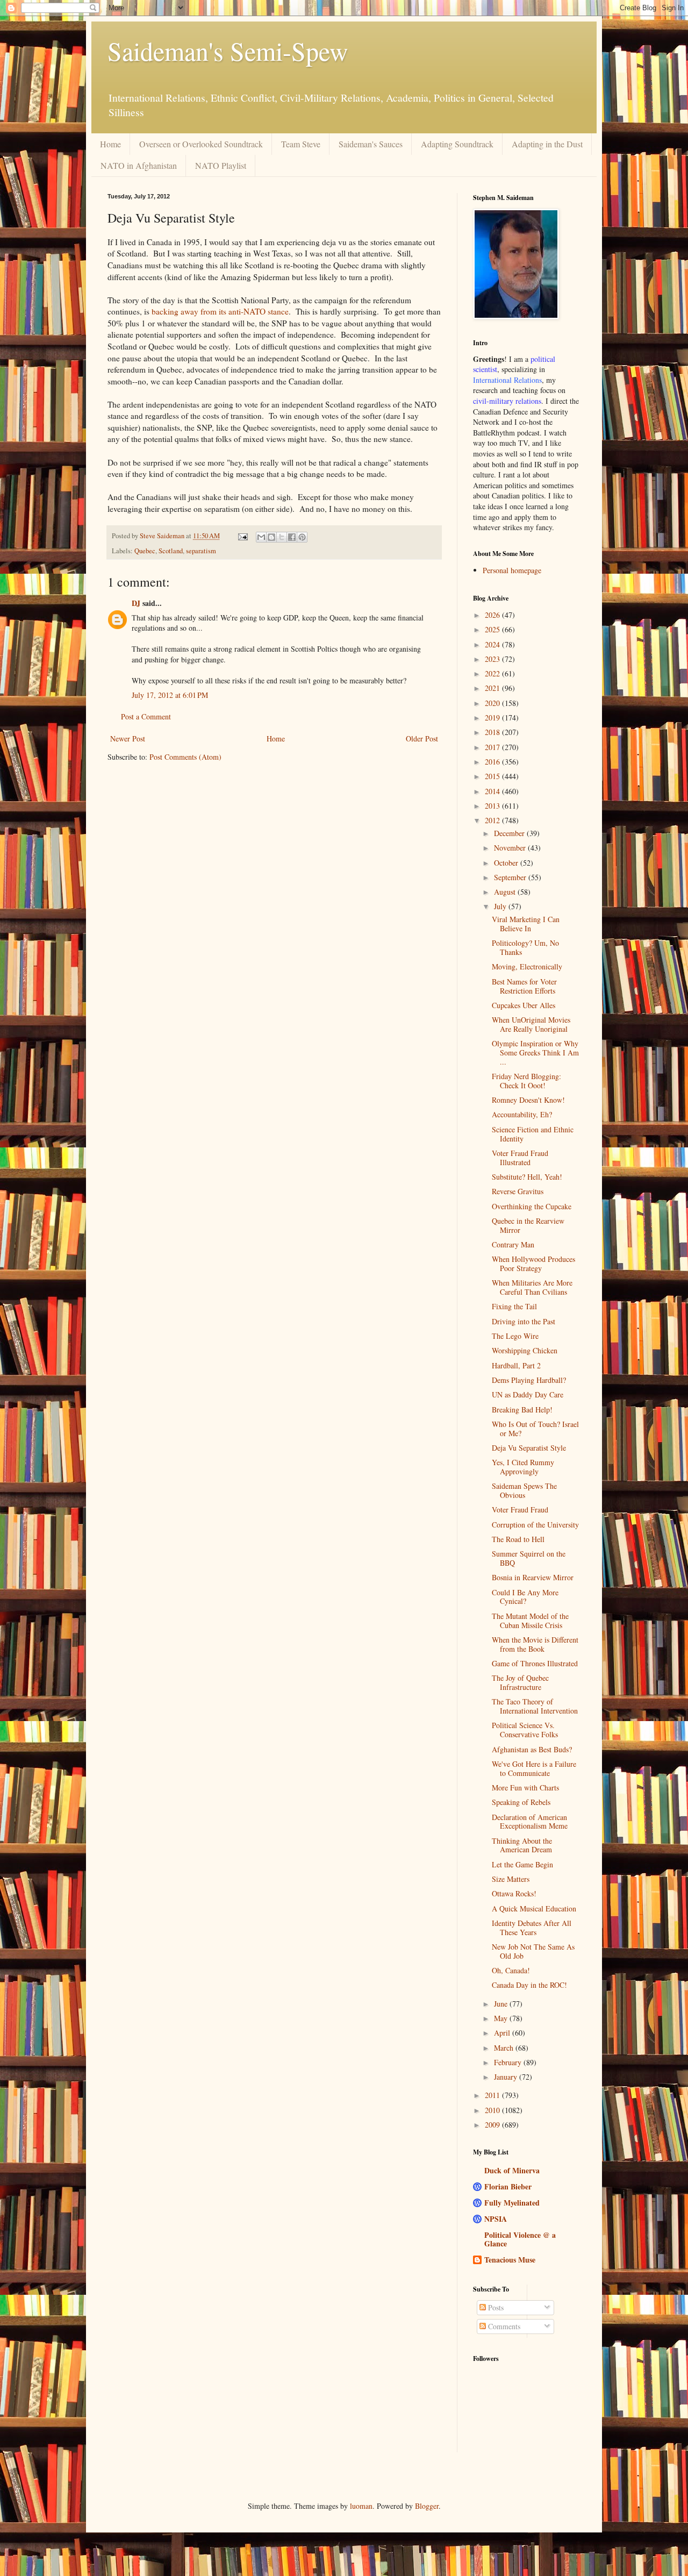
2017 (493, 747)
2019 (493, 718)
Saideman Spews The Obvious (524, 1490)
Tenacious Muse (510, 2260)
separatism (201, 551)
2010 (493, 2110)
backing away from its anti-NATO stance (220, 311)
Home (110, 144)
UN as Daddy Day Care (528, 1394)
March (505, 2048)
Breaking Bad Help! (522, 1410)
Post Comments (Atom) (185, 757)
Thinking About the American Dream (522, 1845)
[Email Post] (242, 536)
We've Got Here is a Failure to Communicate (534, 1768)
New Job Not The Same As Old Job (533, 1951)
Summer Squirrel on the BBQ (529, 1558)
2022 (493, 673)
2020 (493, 703)
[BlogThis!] (271, 537)
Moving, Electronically (527, 966)
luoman (361, 2506)
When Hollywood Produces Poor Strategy (533, 1264)
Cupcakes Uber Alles (524, 1005)
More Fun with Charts (525, 1787)
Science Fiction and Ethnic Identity (533, 1134)
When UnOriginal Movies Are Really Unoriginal (531, 1024)
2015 (493, 776)
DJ (136, 603)
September (511, 877)
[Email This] (261, 537)
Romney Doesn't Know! (528, 1100)
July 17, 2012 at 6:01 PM (170, 695)
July (501, 906)
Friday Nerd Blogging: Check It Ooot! (526, 1081)
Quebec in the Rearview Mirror (528, 1225)
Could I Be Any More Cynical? (525, 1597)
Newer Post (128, 738)
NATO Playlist (221, 165)
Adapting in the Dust (547, 144)
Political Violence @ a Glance (520, 2239)
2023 (493, 659)
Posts (495, 2307)
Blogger (427, 2506)
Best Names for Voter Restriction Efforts (524, 986)
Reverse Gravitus (518, 1191)
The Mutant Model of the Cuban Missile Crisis (530, 1621)
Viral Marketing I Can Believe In (526, 924)
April (503, 2033)
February (509, 2062)
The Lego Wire (515, 1336)
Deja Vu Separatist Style (529, 1448)
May (502, 2018)
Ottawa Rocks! (514, 1893)
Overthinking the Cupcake (532, 1206)
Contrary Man (513, 1244)
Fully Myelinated (512, 2203)
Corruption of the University (535, 1525)
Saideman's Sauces (371, 144)
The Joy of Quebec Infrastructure (520, 1682)
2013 (493, 806)
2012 (493, 820)
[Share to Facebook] (292, 537)
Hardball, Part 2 (516, 1365)
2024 (493, 644)
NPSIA (496, 2219)
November (511, 848)
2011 (493, 2095)
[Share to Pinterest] (302, 537)
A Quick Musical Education (534, 1908)
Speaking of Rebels (521, 1802)
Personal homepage (512, 570)
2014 (493, 791)
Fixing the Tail (514, 1306)
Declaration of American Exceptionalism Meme (530, 1822)
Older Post (422, 738)
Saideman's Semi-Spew (228, 51)
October (507, 863)
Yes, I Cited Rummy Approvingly (523, 1467)
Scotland (171, 551)
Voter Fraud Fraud (520, 1510)
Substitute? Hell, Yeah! (527, 1177)
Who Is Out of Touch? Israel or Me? (535, 1429)
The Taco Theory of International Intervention (535, 1706)
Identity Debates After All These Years (532, 1928)
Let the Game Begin (522, 1864)
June (502, 2004)
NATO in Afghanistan (139, 165)
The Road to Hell (518, 1539)
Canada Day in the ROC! (529, 1985)
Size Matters (511, 1879)
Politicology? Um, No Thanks (525, 947)
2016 (493, 762)
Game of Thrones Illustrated (535, 1663)
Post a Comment (146, 716)
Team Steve (301, 144)
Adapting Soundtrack (457, 144)
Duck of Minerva (512, 2170)
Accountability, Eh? (522, 1114)
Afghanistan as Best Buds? (532, 1749)
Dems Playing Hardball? (529, 1380)
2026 (493, 615)
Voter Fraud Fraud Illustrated (520, 1158)
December (510, 833)
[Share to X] (282, 537)
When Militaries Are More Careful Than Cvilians (532, 1287)
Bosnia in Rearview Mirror (533, 1577)
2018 (493, 732)
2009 (493, 2125)
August (506, 892)
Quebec (145, 551)
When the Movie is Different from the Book (535, 1644)
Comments (503, 2326)
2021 (493, 688)
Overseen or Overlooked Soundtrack (201, 144)
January (507, 2077)
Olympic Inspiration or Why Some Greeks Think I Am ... (535, 1052)
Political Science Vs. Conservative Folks (525, 1730)
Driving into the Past (524, 1321)
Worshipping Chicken (525, 1350)
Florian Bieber (508, 2186)
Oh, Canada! (511, 1970)
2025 (493, 629)
